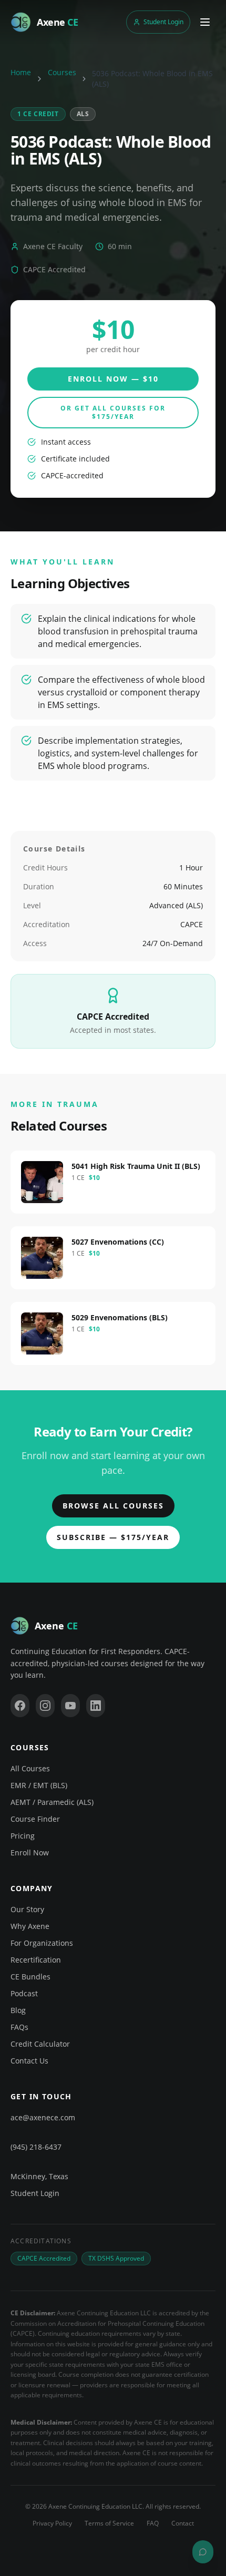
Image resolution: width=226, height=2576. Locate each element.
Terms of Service (109, 2523)
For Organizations (42, 1943)
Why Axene (30, 1926)
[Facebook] (20, 1706)
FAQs (19, 2027)
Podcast (24, 1993)
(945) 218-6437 (36, 2147)
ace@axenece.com (43, 2117)
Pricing (23, 1836)
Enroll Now (30, 1853)
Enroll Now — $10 (113, 379)
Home (21, 72)
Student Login (163, 22)
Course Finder (35, 1819)
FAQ (153, 2523)
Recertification (36, 1960)
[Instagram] (45, 1706)
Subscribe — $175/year (113, 1537)
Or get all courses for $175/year (113, 412)
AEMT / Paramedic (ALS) (52, 1802)
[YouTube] (70, 1706)
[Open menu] (205, 22)
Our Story (27, 1909)
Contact (183, 2523)
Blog (18, 2010)
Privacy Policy (52, 2523)
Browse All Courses (113, 1506)
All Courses (30, 1768)
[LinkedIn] (96, 1706)
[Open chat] (203, 2552)
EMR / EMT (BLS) (39, 1785)
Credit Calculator (40, 2044)
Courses (62, 72)
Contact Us (29, 2061)
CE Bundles (30, 1977)
